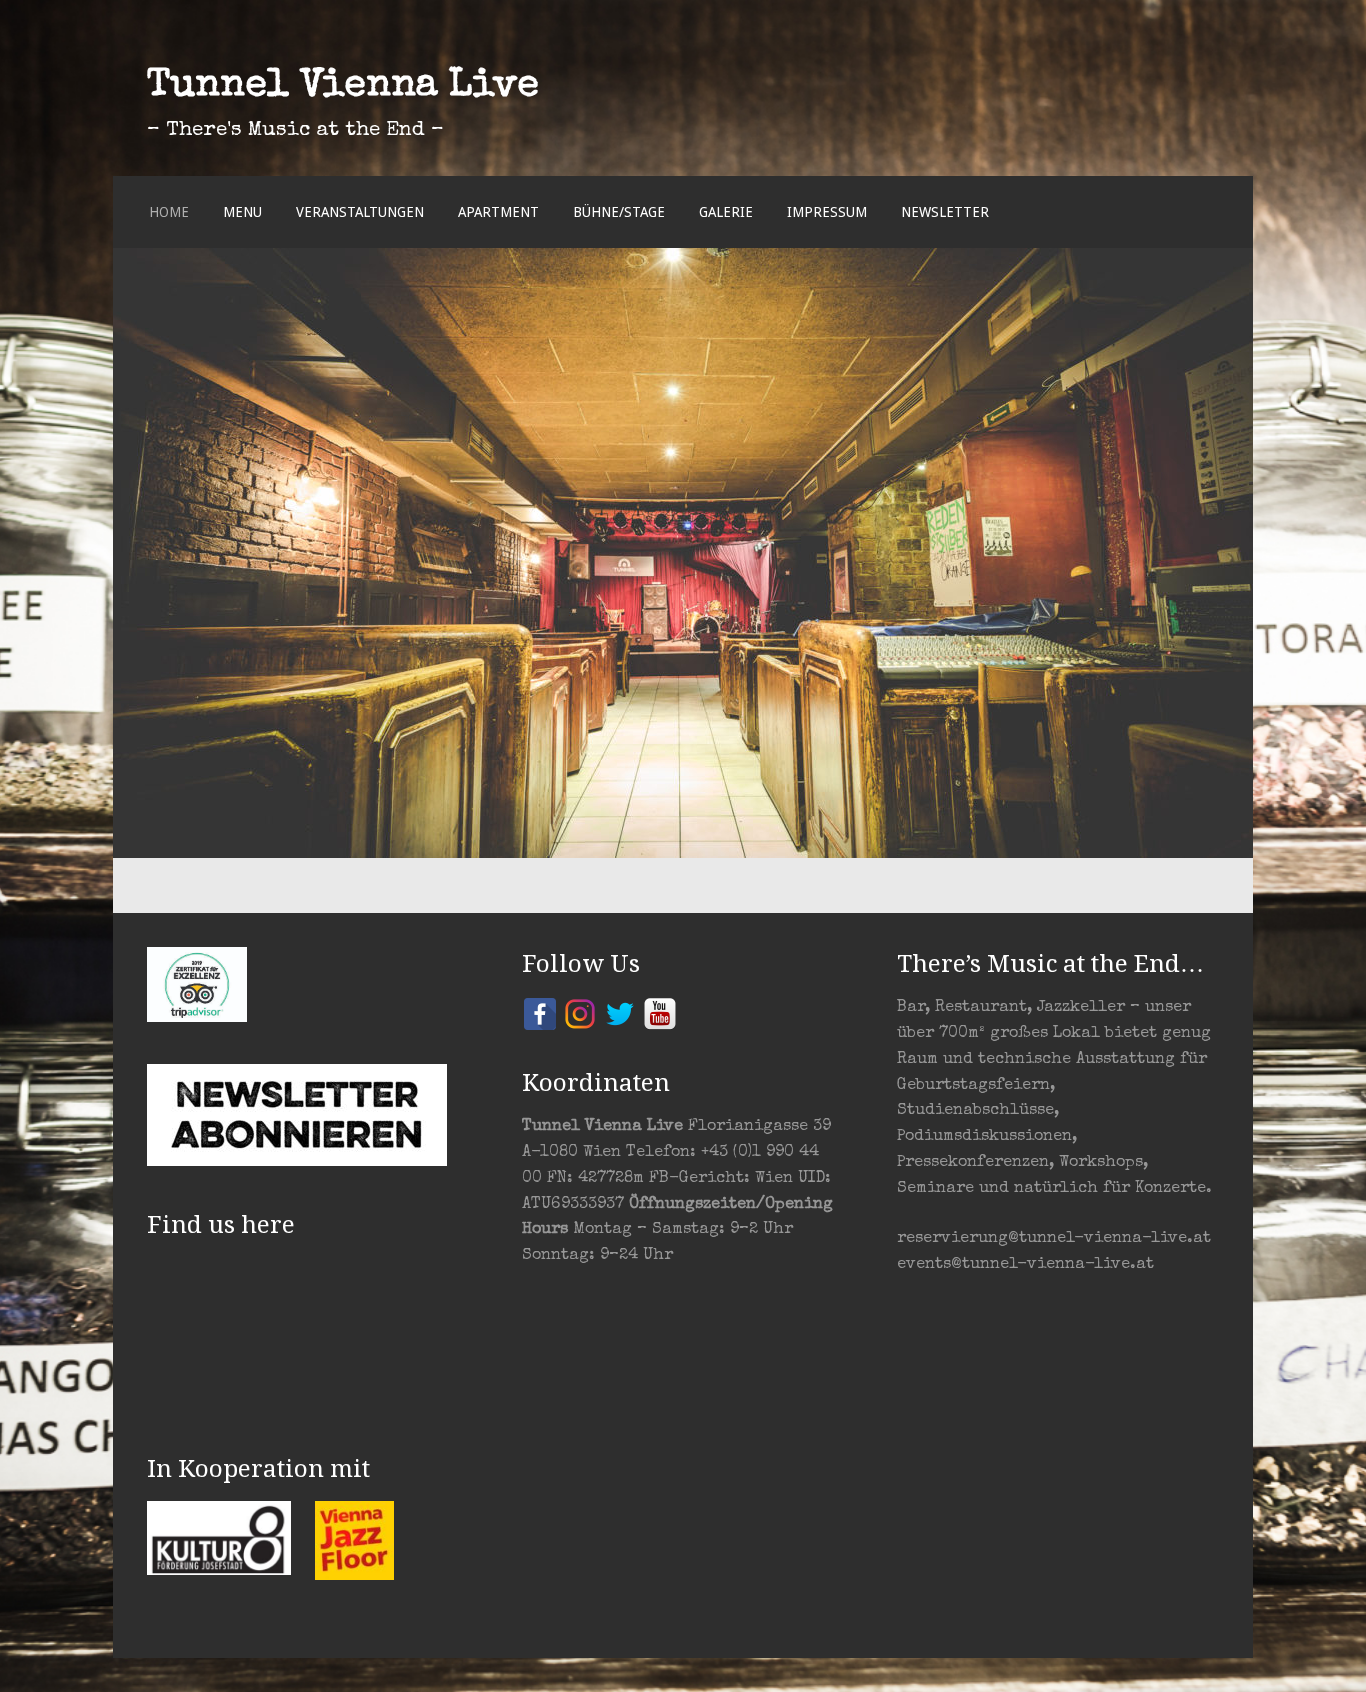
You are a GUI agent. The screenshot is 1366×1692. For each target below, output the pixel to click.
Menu (242, 212)
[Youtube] (660, 1012)
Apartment (498, 212)
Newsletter (945, 212)
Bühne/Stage (619, 212)
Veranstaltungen (360, 212)
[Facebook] (540, 1012)
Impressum (827, 212)
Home (169, 212)
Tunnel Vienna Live (343, 87)
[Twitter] (620, 1012)
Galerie (726, 212)
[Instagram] (580, 1012)
